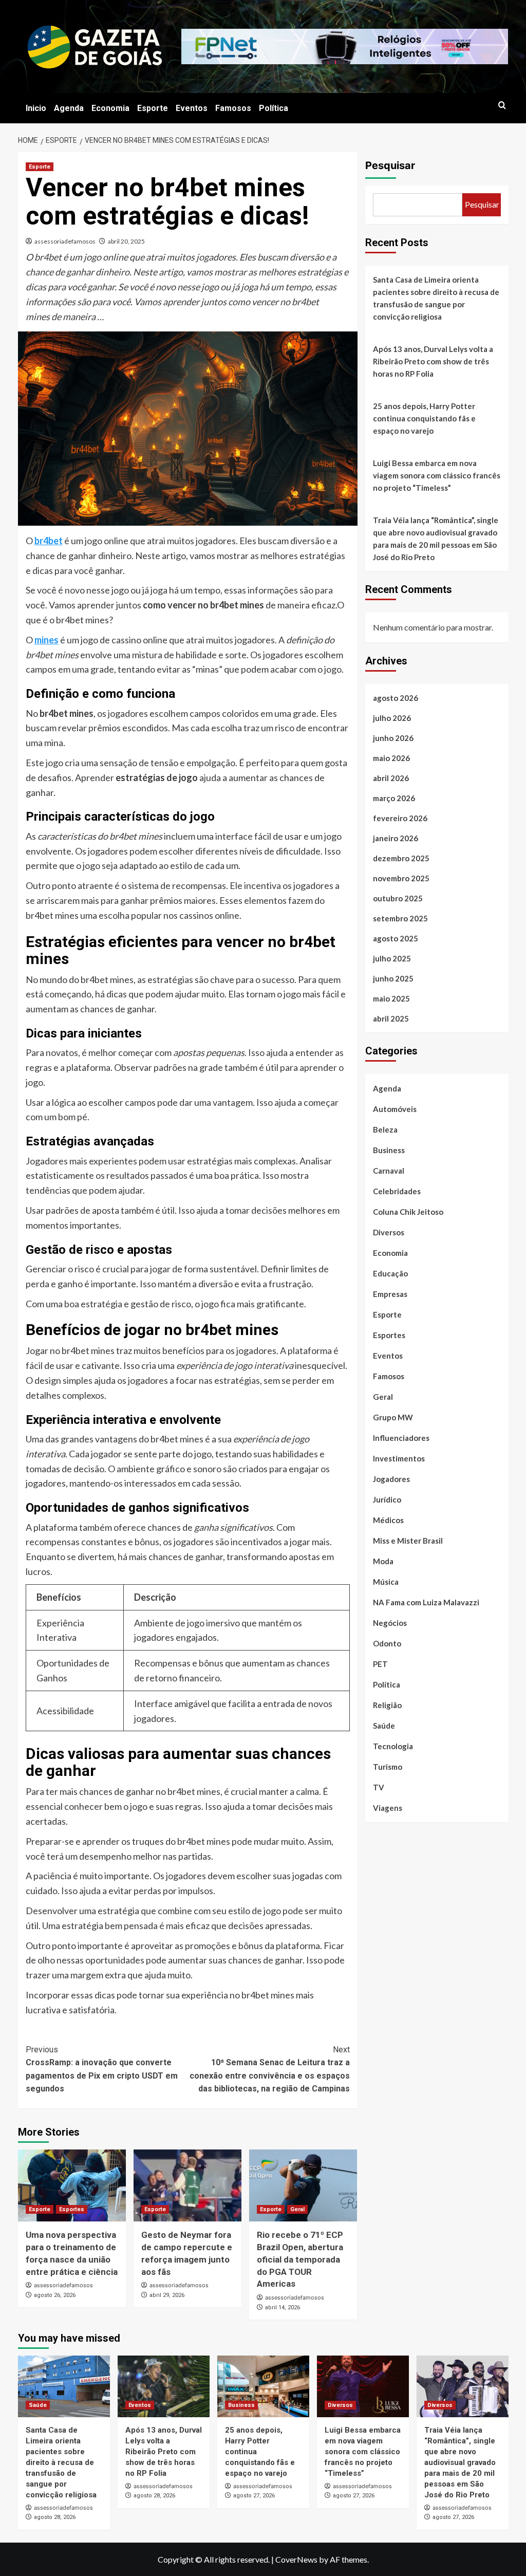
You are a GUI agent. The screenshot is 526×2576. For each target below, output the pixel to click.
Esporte (153, 108)
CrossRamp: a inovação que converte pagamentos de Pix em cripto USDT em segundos (102, 2069)
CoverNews (296, 2559)
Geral (297, 2209)
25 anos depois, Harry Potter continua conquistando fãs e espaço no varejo (424, 418)
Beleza (385, 1129)
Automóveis (395, 1109)
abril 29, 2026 (167, 2295)
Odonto (387, 1643)
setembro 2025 (400, 918)
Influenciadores (401, 1438)
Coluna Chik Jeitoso (408, 1212)
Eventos (192, 108)
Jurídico (387, 1499)
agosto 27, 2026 (254, 2496)
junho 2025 (393, 978)
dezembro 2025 (401, 858)
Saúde (384, 1726)
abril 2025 (391, 1018)
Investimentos (399, 1458)
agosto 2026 (396, 698)
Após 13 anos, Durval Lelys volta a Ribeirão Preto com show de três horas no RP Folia (433, 361)
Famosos (233, 108)
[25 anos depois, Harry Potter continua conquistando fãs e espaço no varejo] (263, 2386)
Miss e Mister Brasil (408, 1541)
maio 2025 (391, 998)
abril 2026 (391, 778)
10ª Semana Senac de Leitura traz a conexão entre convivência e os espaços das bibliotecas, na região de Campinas (270, 2069)
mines (46, 640)
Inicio (36, 108)
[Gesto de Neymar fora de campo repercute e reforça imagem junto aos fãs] (187, 2185)
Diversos (389, 1232)
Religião (387, 1705)
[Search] (502, 106)
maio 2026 (391, 758)
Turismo (388, 1767)
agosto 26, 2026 (55, 2295)
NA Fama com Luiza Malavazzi (426, 1602)
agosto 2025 (396, 938)
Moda (383, 1561)
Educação (390, 1273)
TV (379, 1787)
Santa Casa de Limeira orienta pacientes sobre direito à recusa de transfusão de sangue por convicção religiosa (436, 298)
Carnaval (389, 1171)
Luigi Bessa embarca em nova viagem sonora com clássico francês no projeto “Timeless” (437, 475)
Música (386, 1582)
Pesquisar (390, 165)
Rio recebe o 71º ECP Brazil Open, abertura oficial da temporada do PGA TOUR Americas (300, 2259)
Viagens (388, 1808)
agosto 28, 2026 (55, 2517)
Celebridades (397, 1191)
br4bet (49, 541)
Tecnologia (393, 1746)
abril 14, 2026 (283, 2308)
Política (274, 108)
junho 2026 (393, 738)
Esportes (72, 2209)
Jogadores (391, 1479)
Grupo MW (393, 1417)
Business (389, 1150)
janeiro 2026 (396, 838)
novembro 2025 (401, 878)
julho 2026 (392, 718)
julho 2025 (392, 958)
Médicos (388, 1520)
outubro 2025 (398, 898)
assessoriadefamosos (65, 241)
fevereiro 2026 (400, 818)
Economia (110, 108)
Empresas (390, 1294)
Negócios (390, 1623)
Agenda (69, 108)
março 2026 (394, 798)
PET (380, 1664)
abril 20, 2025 (126, 241)
